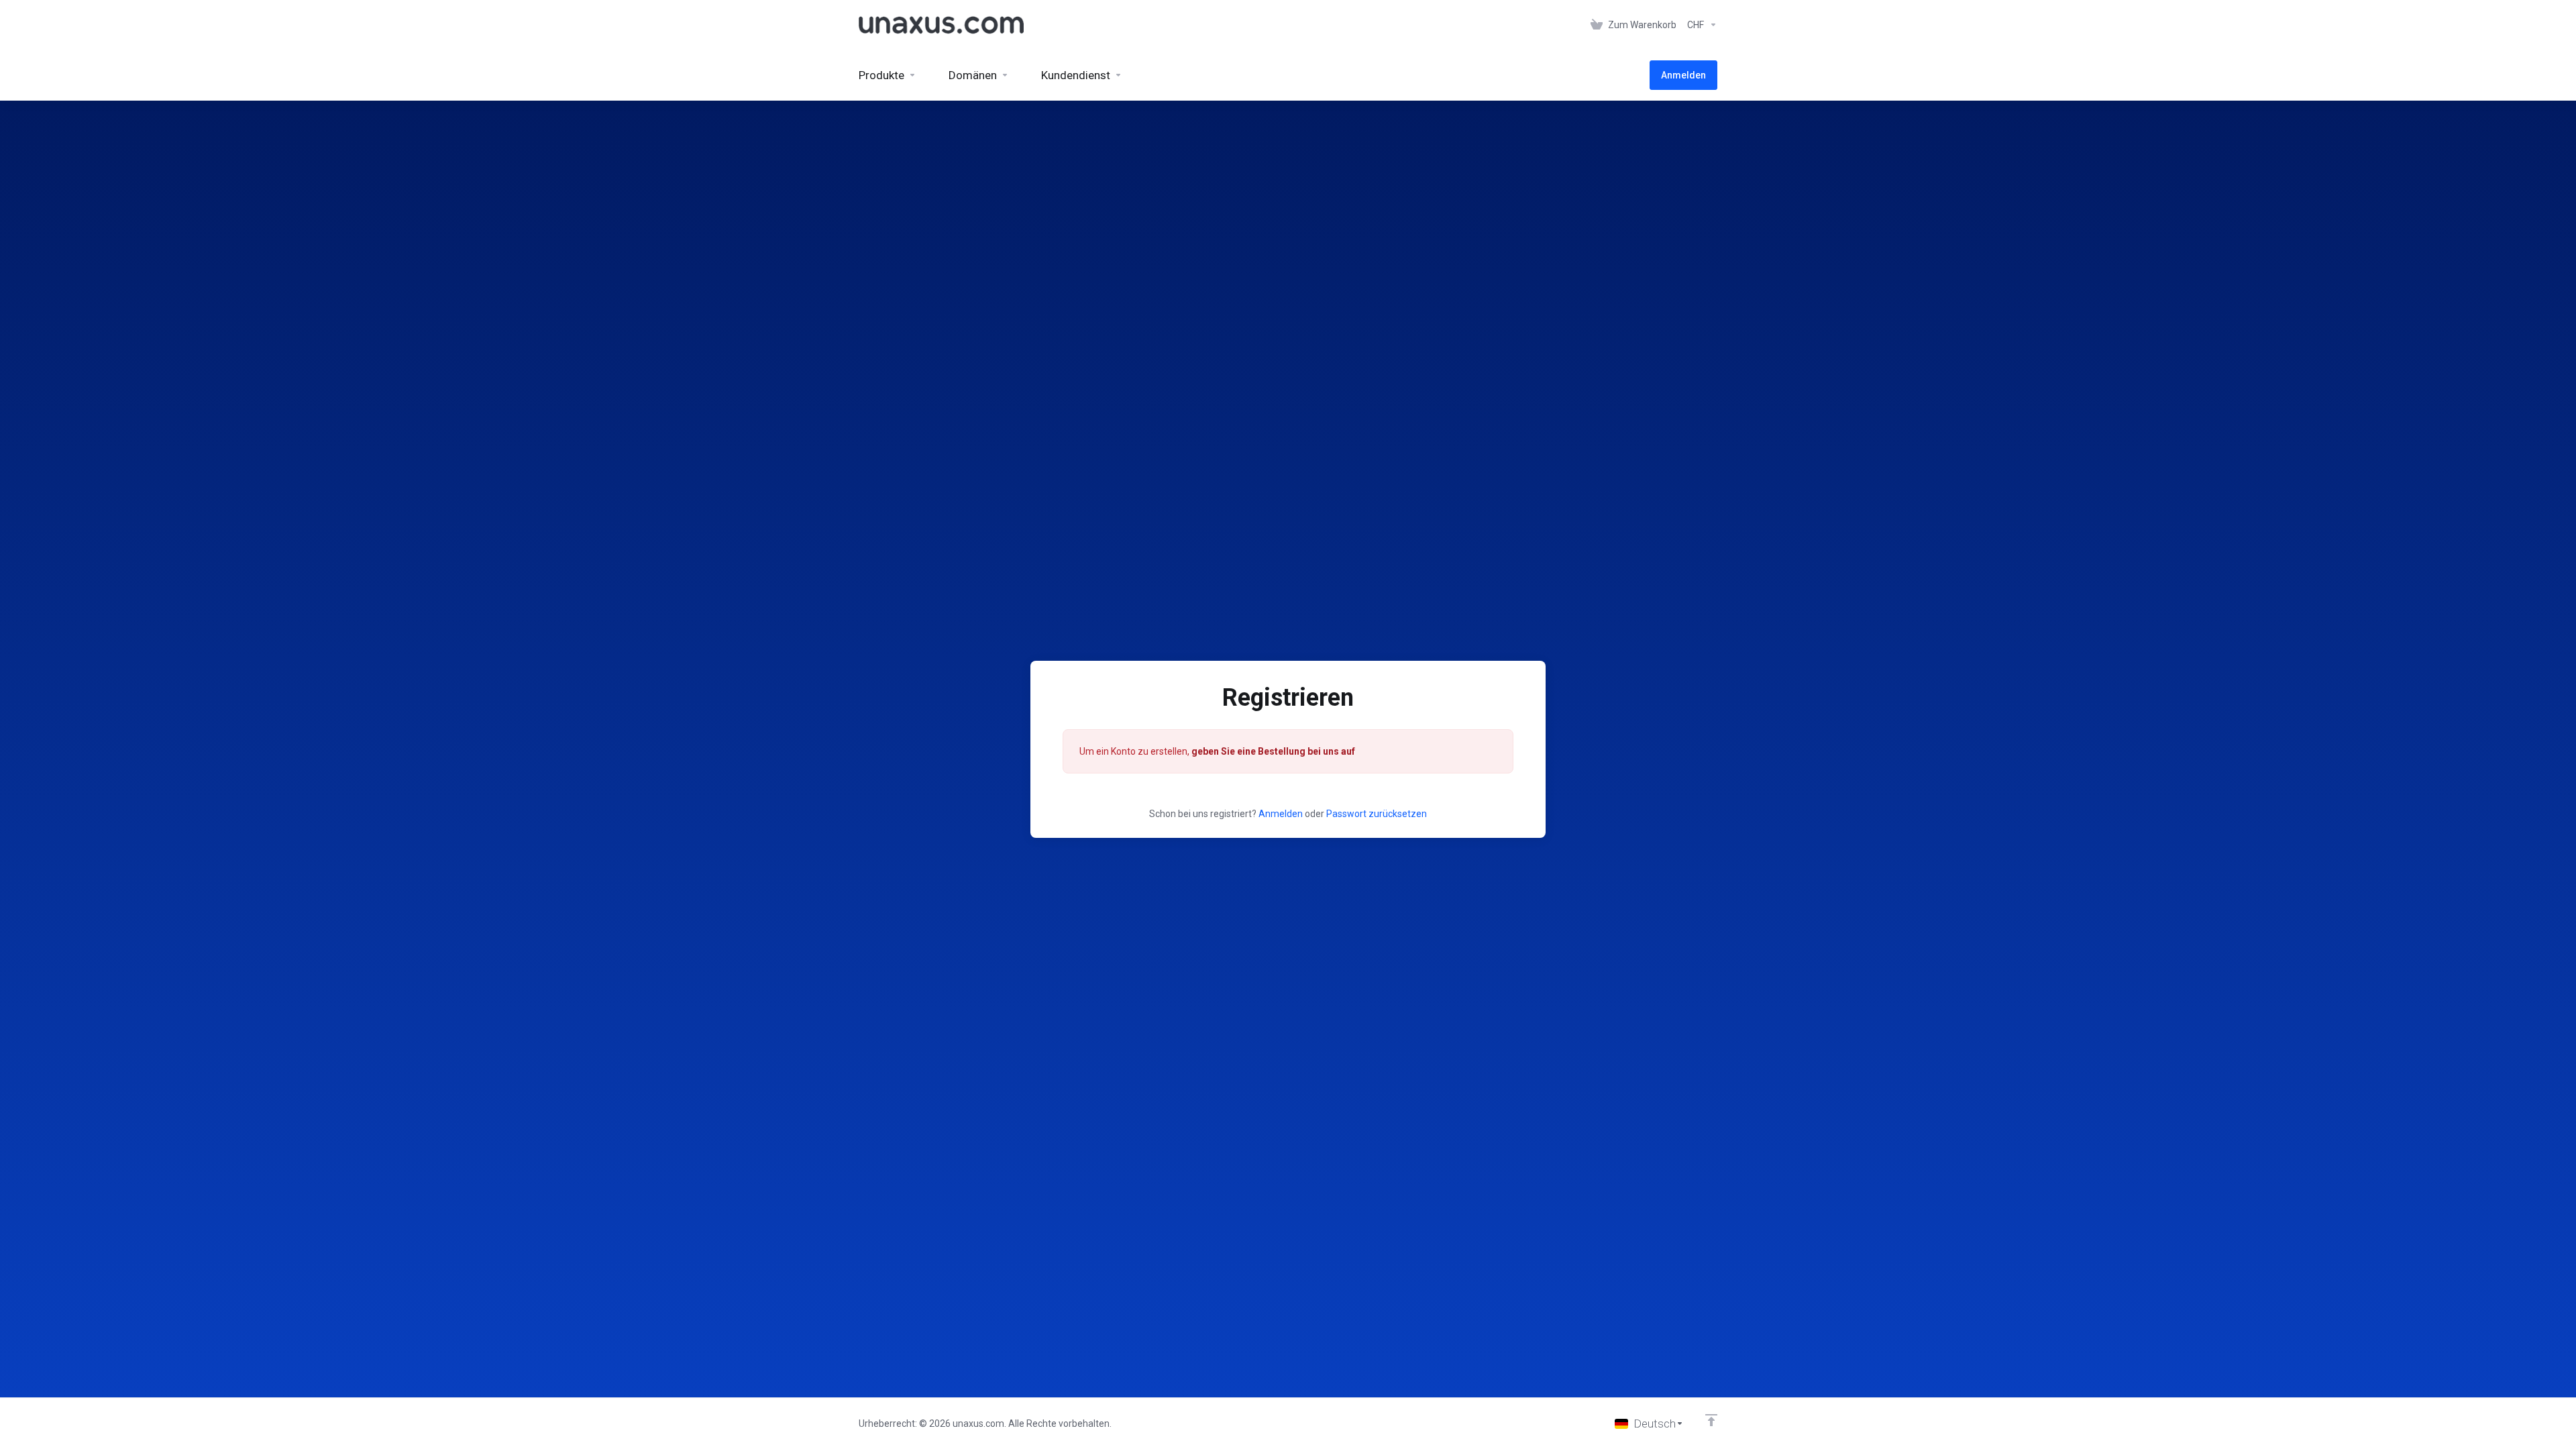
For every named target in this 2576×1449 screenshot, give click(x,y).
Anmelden (1281, 814)
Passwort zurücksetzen (1377, 814)
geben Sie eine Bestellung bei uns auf (1273, 751)
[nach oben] (1711, 1420)
